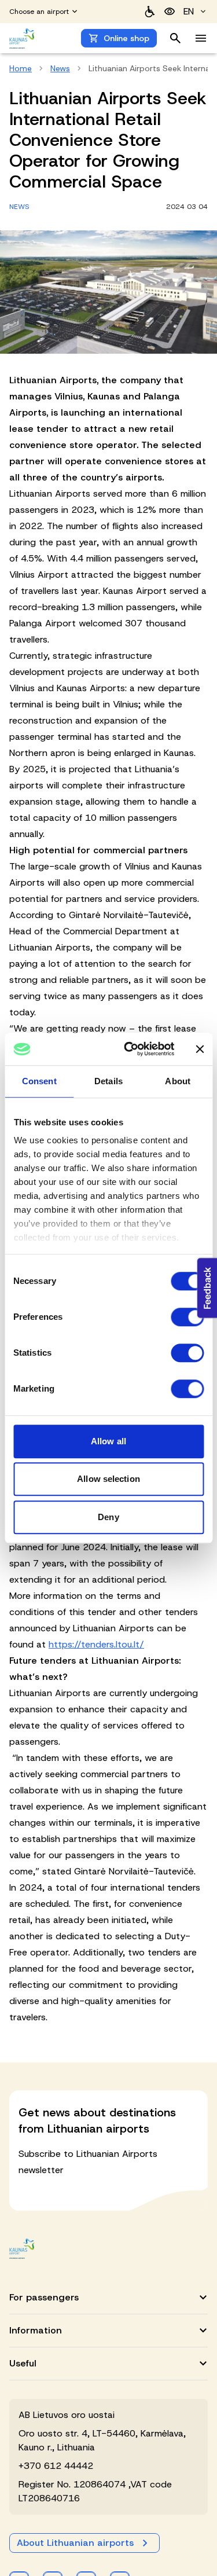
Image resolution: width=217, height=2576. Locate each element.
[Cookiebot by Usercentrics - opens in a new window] (129, 1049)
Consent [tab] (39, 1081)
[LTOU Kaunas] (22, 2249)
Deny (108, 1517)
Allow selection (108, 1479)
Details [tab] (108, 1081)
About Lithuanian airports (75, 2543)
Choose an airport (39, 12)
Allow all (108, 1441)
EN (189, 11)
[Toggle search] (175, 38)
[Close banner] (200, 1049)
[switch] (187, 1317)
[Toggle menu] (201, 38)
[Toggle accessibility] (170, 12)
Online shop (126, 38)
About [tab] (178, 1081)
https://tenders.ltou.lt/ (96, 1644)
